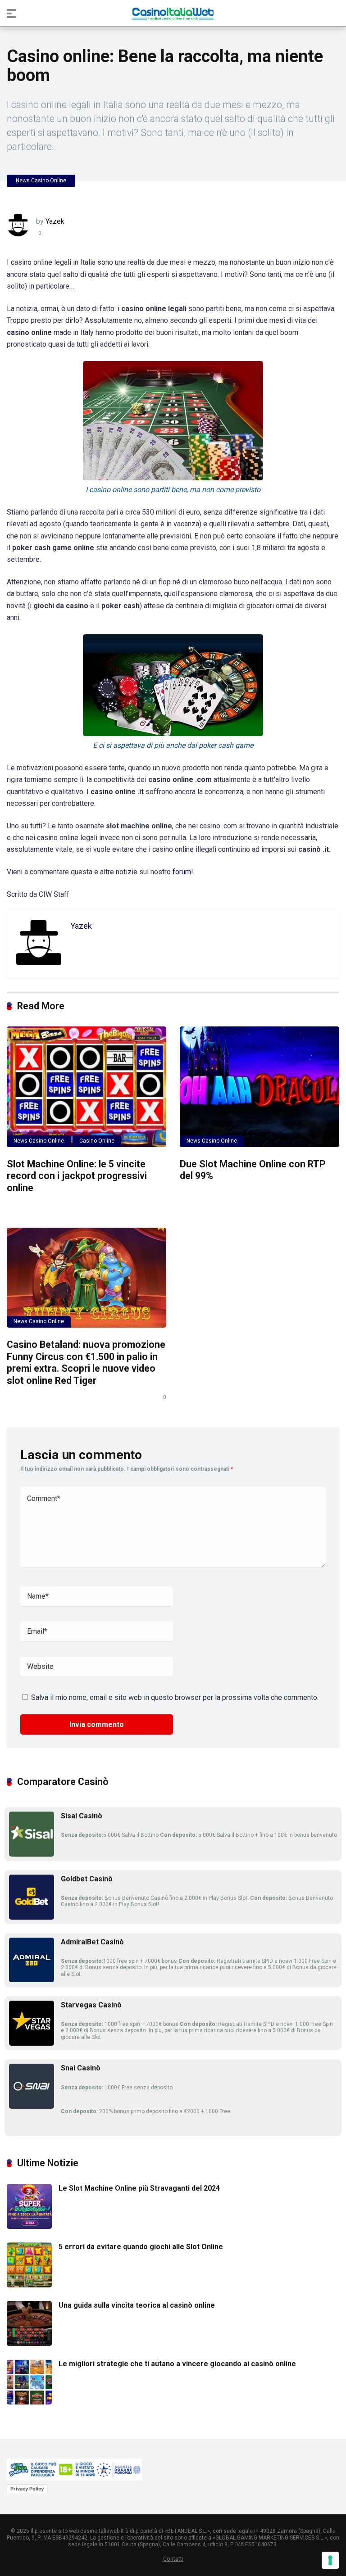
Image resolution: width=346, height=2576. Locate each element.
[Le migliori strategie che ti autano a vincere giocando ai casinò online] (29, 2402)
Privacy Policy (27, 2489)
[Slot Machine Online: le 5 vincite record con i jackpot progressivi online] (86, 1087)
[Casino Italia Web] (173, 13)
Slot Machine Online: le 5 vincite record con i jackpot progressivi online (77, 1176)
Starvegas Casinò (91, 2005)
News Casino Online (41, 181)
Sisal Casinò (82, 1816)
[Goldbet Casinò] (32, 1917)
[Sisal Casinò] (32, 1854)
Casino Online (97, 1141)
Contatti (173, 2559)
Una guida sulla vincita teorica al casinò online (137, 2305)
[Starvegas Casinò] (32, 2043)
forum (182, 872)
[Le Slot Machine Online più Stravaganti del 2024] (29, 2226)
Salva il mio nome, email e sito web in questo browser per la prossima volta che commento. (175, 1697)
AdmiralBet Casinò (92, 1942)
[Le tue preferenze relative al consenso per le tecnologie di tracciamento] (330, 2560)
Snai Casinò (81, 2068)
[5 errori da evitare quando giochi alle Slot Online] (29, 2285)
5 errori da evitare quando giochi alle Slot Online (141, 2247)
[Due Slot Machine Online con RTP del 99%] (259, 1087)
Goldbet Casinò (87, 1879)
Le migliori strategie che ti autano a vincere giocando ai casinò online (177, 2364)
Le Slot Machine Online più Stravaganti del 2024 (139, 2188)
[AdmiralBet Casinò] (32, 1980)
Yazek (55, 221)
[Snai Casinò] (32, 2106)
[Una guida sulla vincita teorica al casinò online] (29, 2343)
